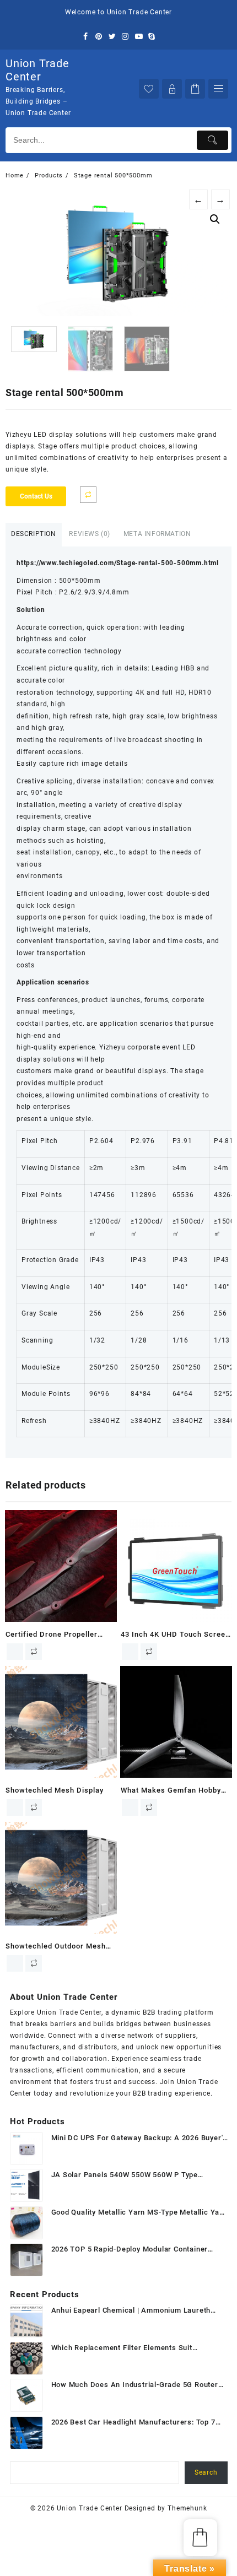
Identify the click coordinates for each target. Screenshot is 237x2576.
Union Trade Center (37, 70)
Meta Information (157, 534)
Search (206, 2472)
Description (34, 534)
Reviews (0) (90, 534)
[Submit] (213, 140)
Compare (88, 495)
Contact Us (36, 496)
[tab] (34, 535)
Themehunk (187, 2508)
